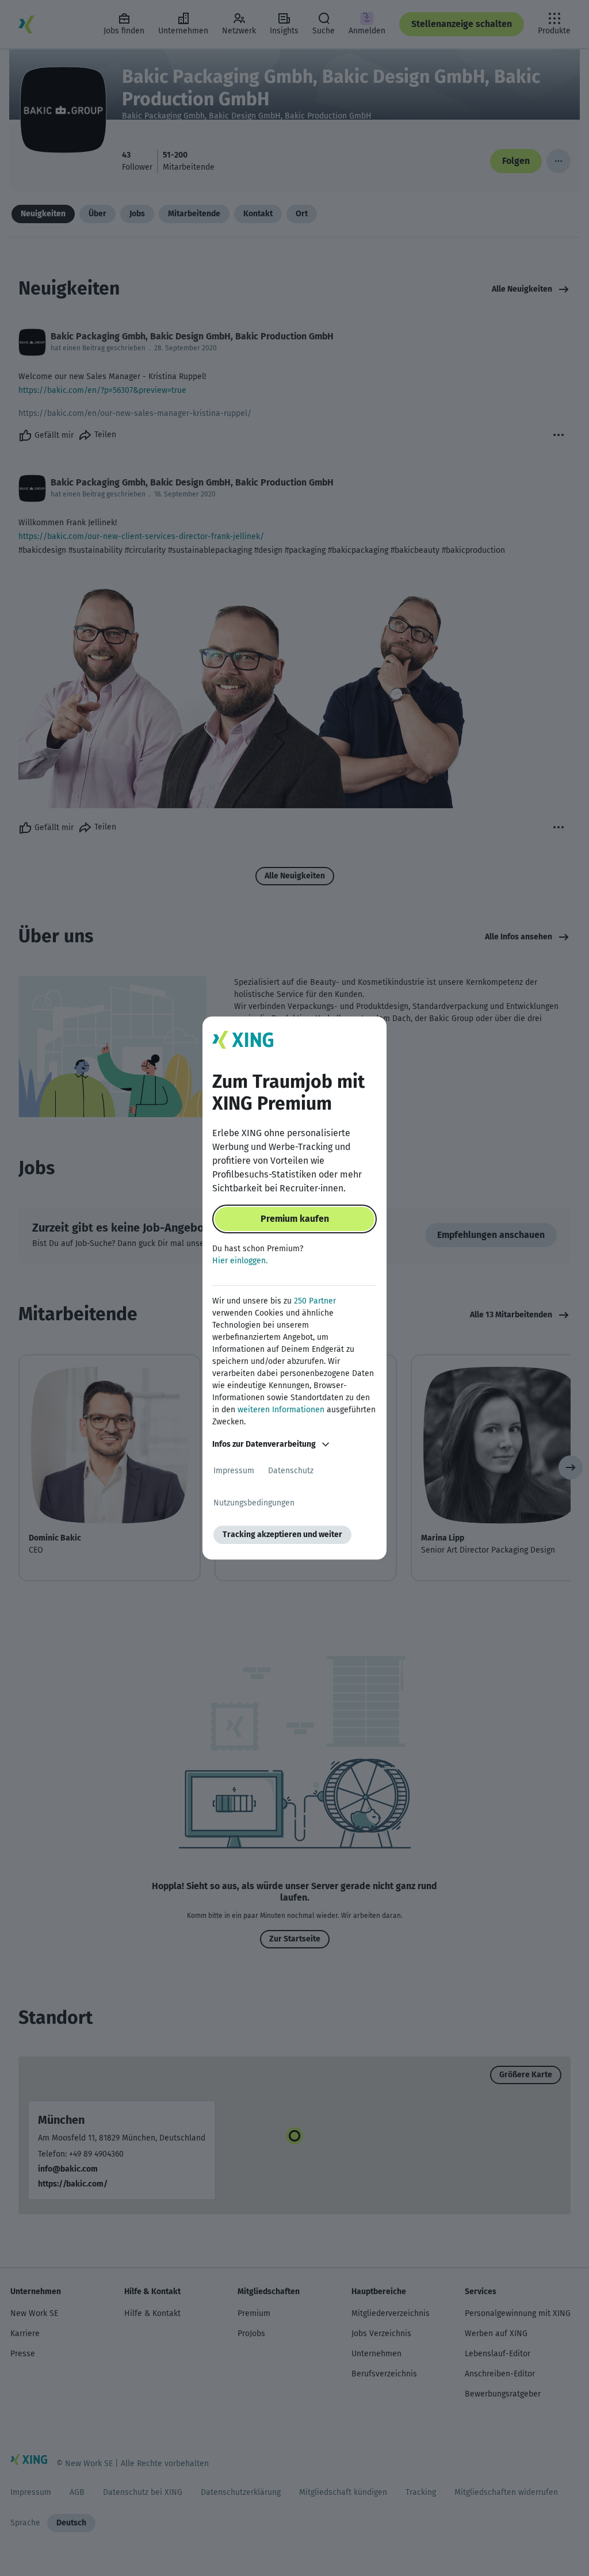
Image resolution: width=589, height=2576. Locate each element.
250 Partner (315, 1301)
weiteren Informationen (281, 1410)
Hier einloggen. (240, 1261)
